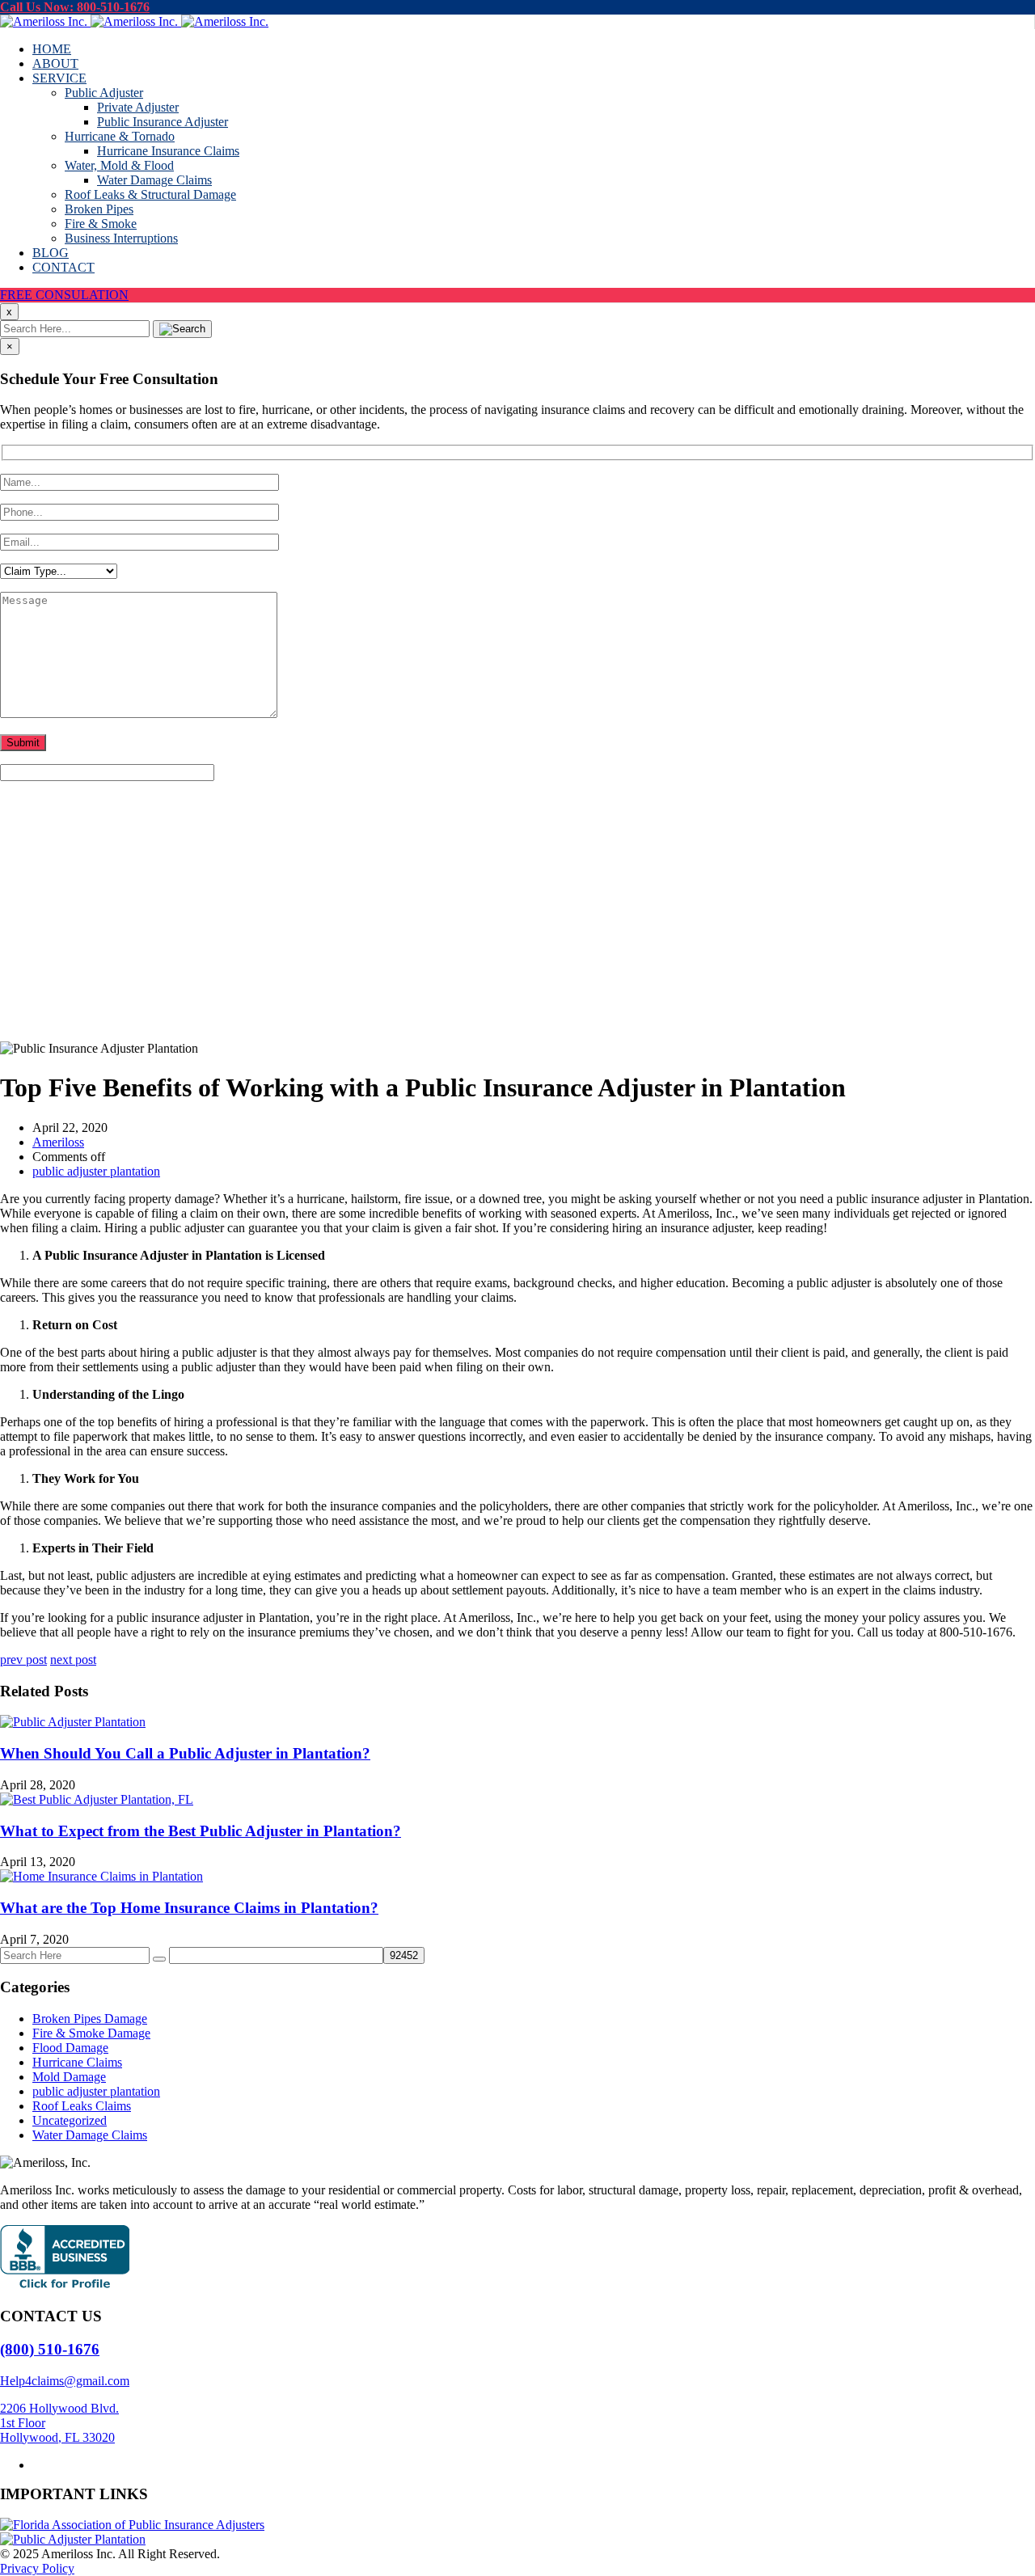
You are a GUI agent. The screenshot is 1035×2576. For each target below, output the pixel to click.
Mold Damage (69, 2077)
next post (73, 1660)
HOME (52, 49)
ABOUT (55, 63)
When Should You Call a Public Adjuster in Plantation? (185, 1753)
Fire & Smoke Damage (91, 2033)
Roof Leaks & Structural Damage (150, 194)
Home (48, 922)
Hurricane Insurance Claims (168, 151)
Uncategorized (70, 2120)
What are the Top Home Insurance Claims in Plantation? (189, 1908)
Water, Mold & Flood (119, 165)
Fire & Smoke (101, 224)
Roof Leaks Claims (82, 2106)
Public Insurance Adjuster (163, 122)
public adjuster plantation (96, 951)
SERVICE (59, 78)
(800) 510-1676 (50, 2349)
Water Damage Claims (154, 180)
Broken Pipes (99, 209)
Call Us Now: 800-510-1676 (75, 7)
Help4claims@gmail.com (65, 2381)
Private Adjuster (138, 107)
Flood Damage (70, 2048)
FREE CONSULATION (64, 295)
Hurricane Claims (77, 2062)
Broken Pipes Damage (90, 2019)
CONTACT (63, 267)
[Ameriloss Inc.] (134, 21)
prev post (23, 1660)
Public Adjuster (104, 93)
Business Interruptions (121, 238)
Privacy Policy (37, 2568)
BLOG (51, 253)
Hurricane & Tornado (120, 136)
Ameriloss (58, 1142)
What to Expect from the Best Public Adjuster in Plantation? (201, 1831)
